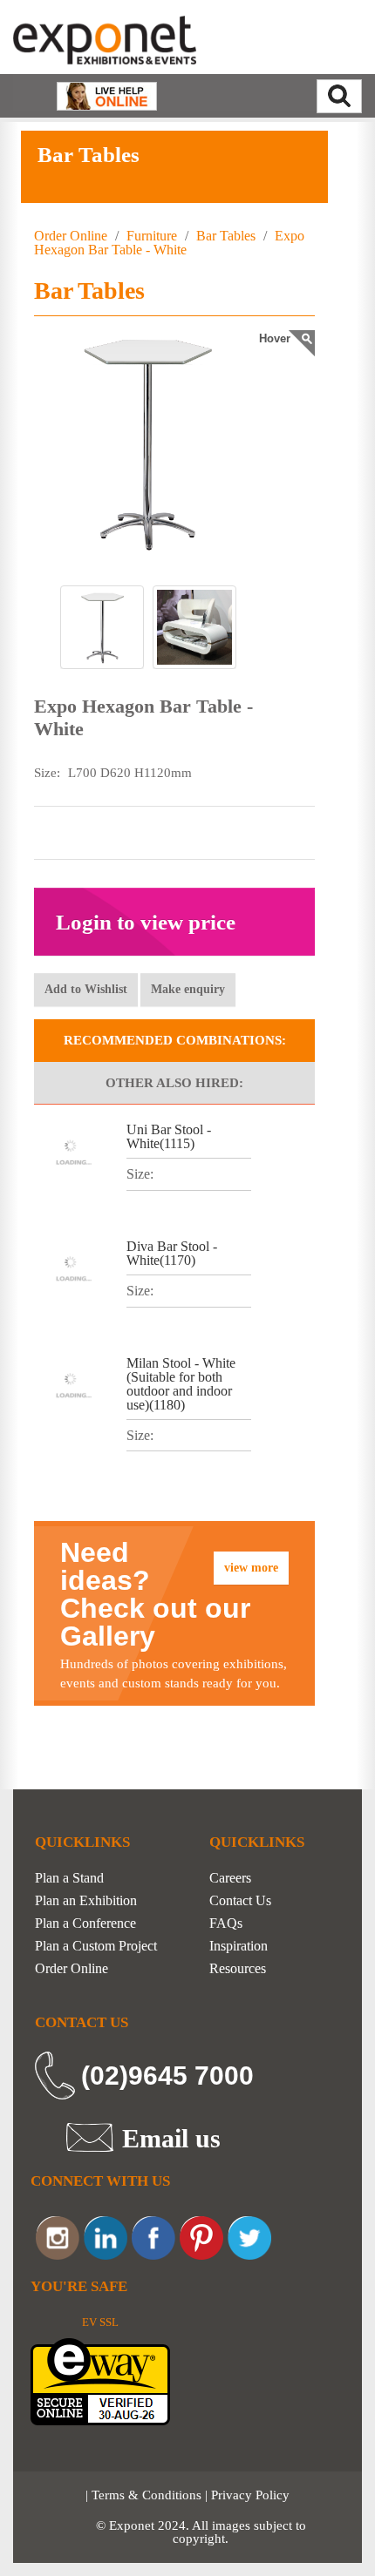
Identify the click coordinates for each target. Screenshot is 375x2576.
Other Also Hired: (174, 1083)
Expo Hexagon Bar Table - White (169, 243)
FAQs (226, 1924)
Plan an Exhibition (86, 1901)
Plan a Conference (85, 1924)
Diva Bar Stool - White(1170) (172, 1253)
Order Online (71, 236)
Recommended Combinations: (175, 1040)
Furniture (152, 236)
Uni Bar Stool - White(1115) (169, 1136)
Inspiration (239, 1946)
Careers (230, 1878)
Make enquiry (188, 989)
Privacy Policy (250, 2495)
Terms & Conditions (147, 2495)
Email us (171, 2138)
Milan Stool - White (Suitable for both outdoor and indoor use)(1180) (181, 1384)
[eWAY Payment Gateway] (100, 2380)
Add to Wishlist (86, 989)
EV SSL (100, 2322)
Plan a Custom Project (96, 1946)
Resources (238, 1969)
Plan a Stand (69, 1878)
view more (251, 1568)
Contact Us (240, 1901)
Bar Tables (226, 236)
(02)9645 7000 (167, 2076)
